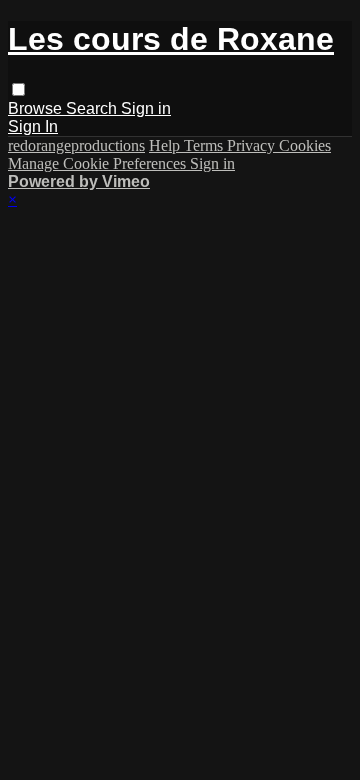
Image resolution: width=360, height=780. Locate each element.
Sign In (33, 126)
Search (93, 108)
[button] (18, 89)
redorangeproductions (76, 145)
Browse (37, 108)
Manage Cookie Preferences (99, 163)
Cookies (305, 145)
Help (166, 145)
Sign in (146, 108)
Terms (205, 145)
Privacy (253, 145)
